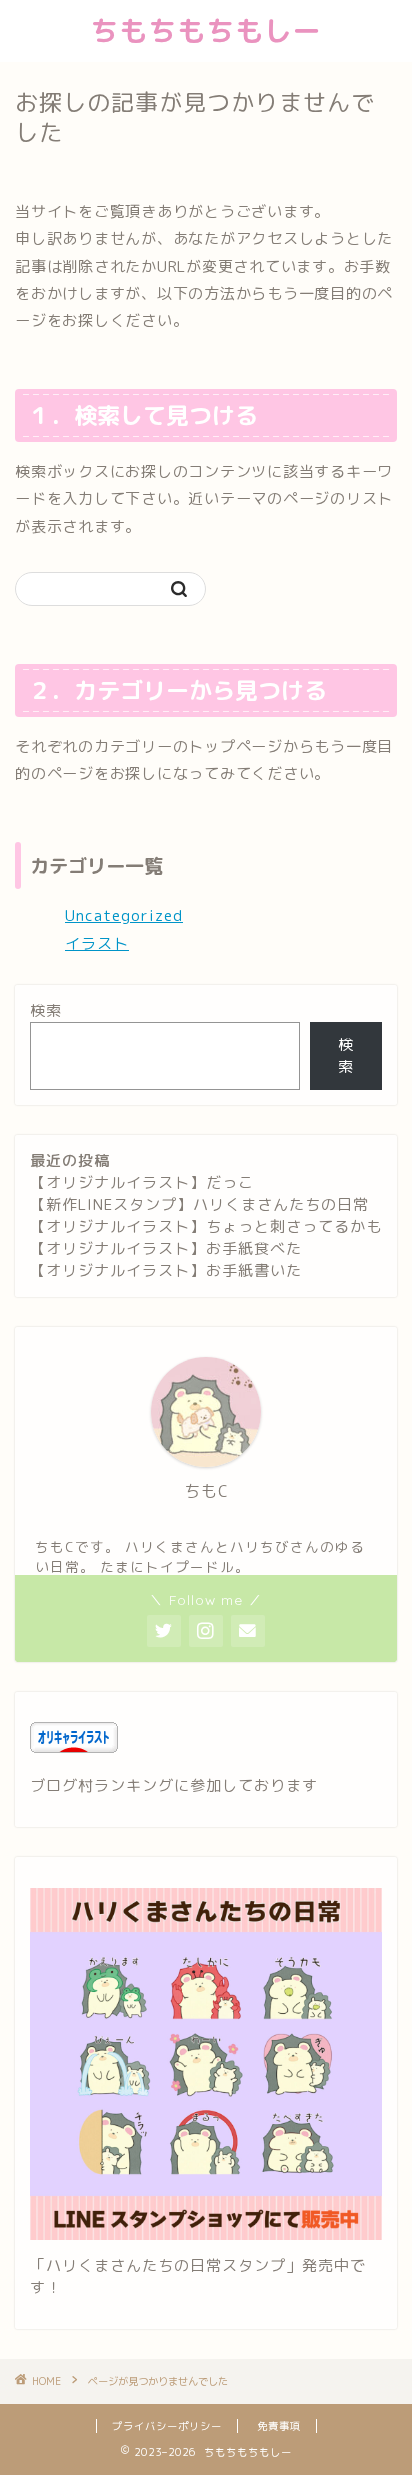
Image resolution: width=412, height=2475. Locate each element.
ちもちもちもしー (206, 30)
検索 (46, 1010)
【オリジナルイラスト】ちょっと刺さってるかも (206, 1226)
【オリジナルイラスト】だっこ (142, 1182)
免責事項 (279, 2426)
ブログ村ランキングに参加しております (174, 1785)
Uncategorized (124, 915)
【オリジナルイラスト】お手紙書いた (166, 1270)
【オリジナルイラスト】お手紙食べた (166, 1248)
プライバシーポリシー (167, 2426)
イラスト (97, 943)
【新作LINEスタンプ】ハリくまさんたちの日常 (199, 1204)
